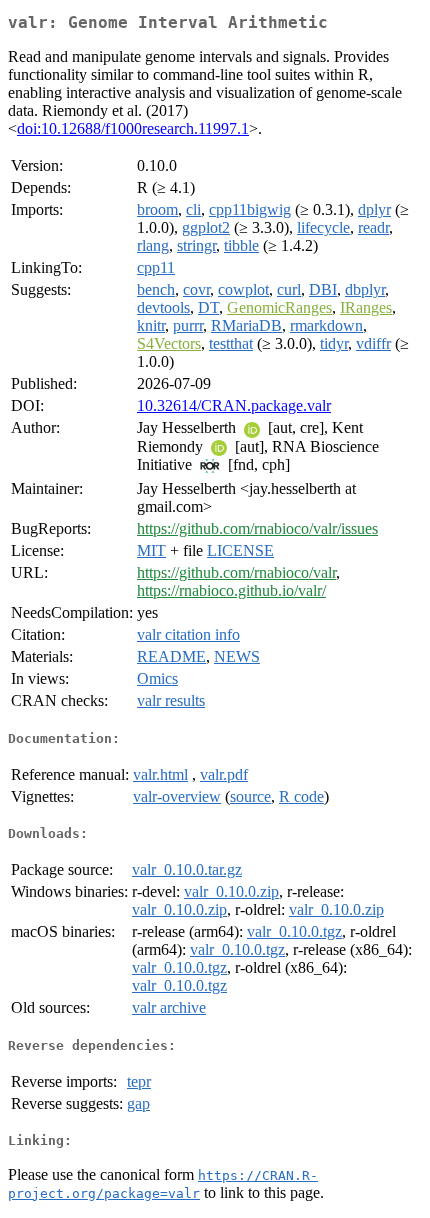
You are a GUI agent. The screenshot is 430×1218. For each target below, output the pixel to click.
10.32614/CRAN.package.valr (234, 405)
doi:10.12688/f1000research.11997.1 (133, 128)
